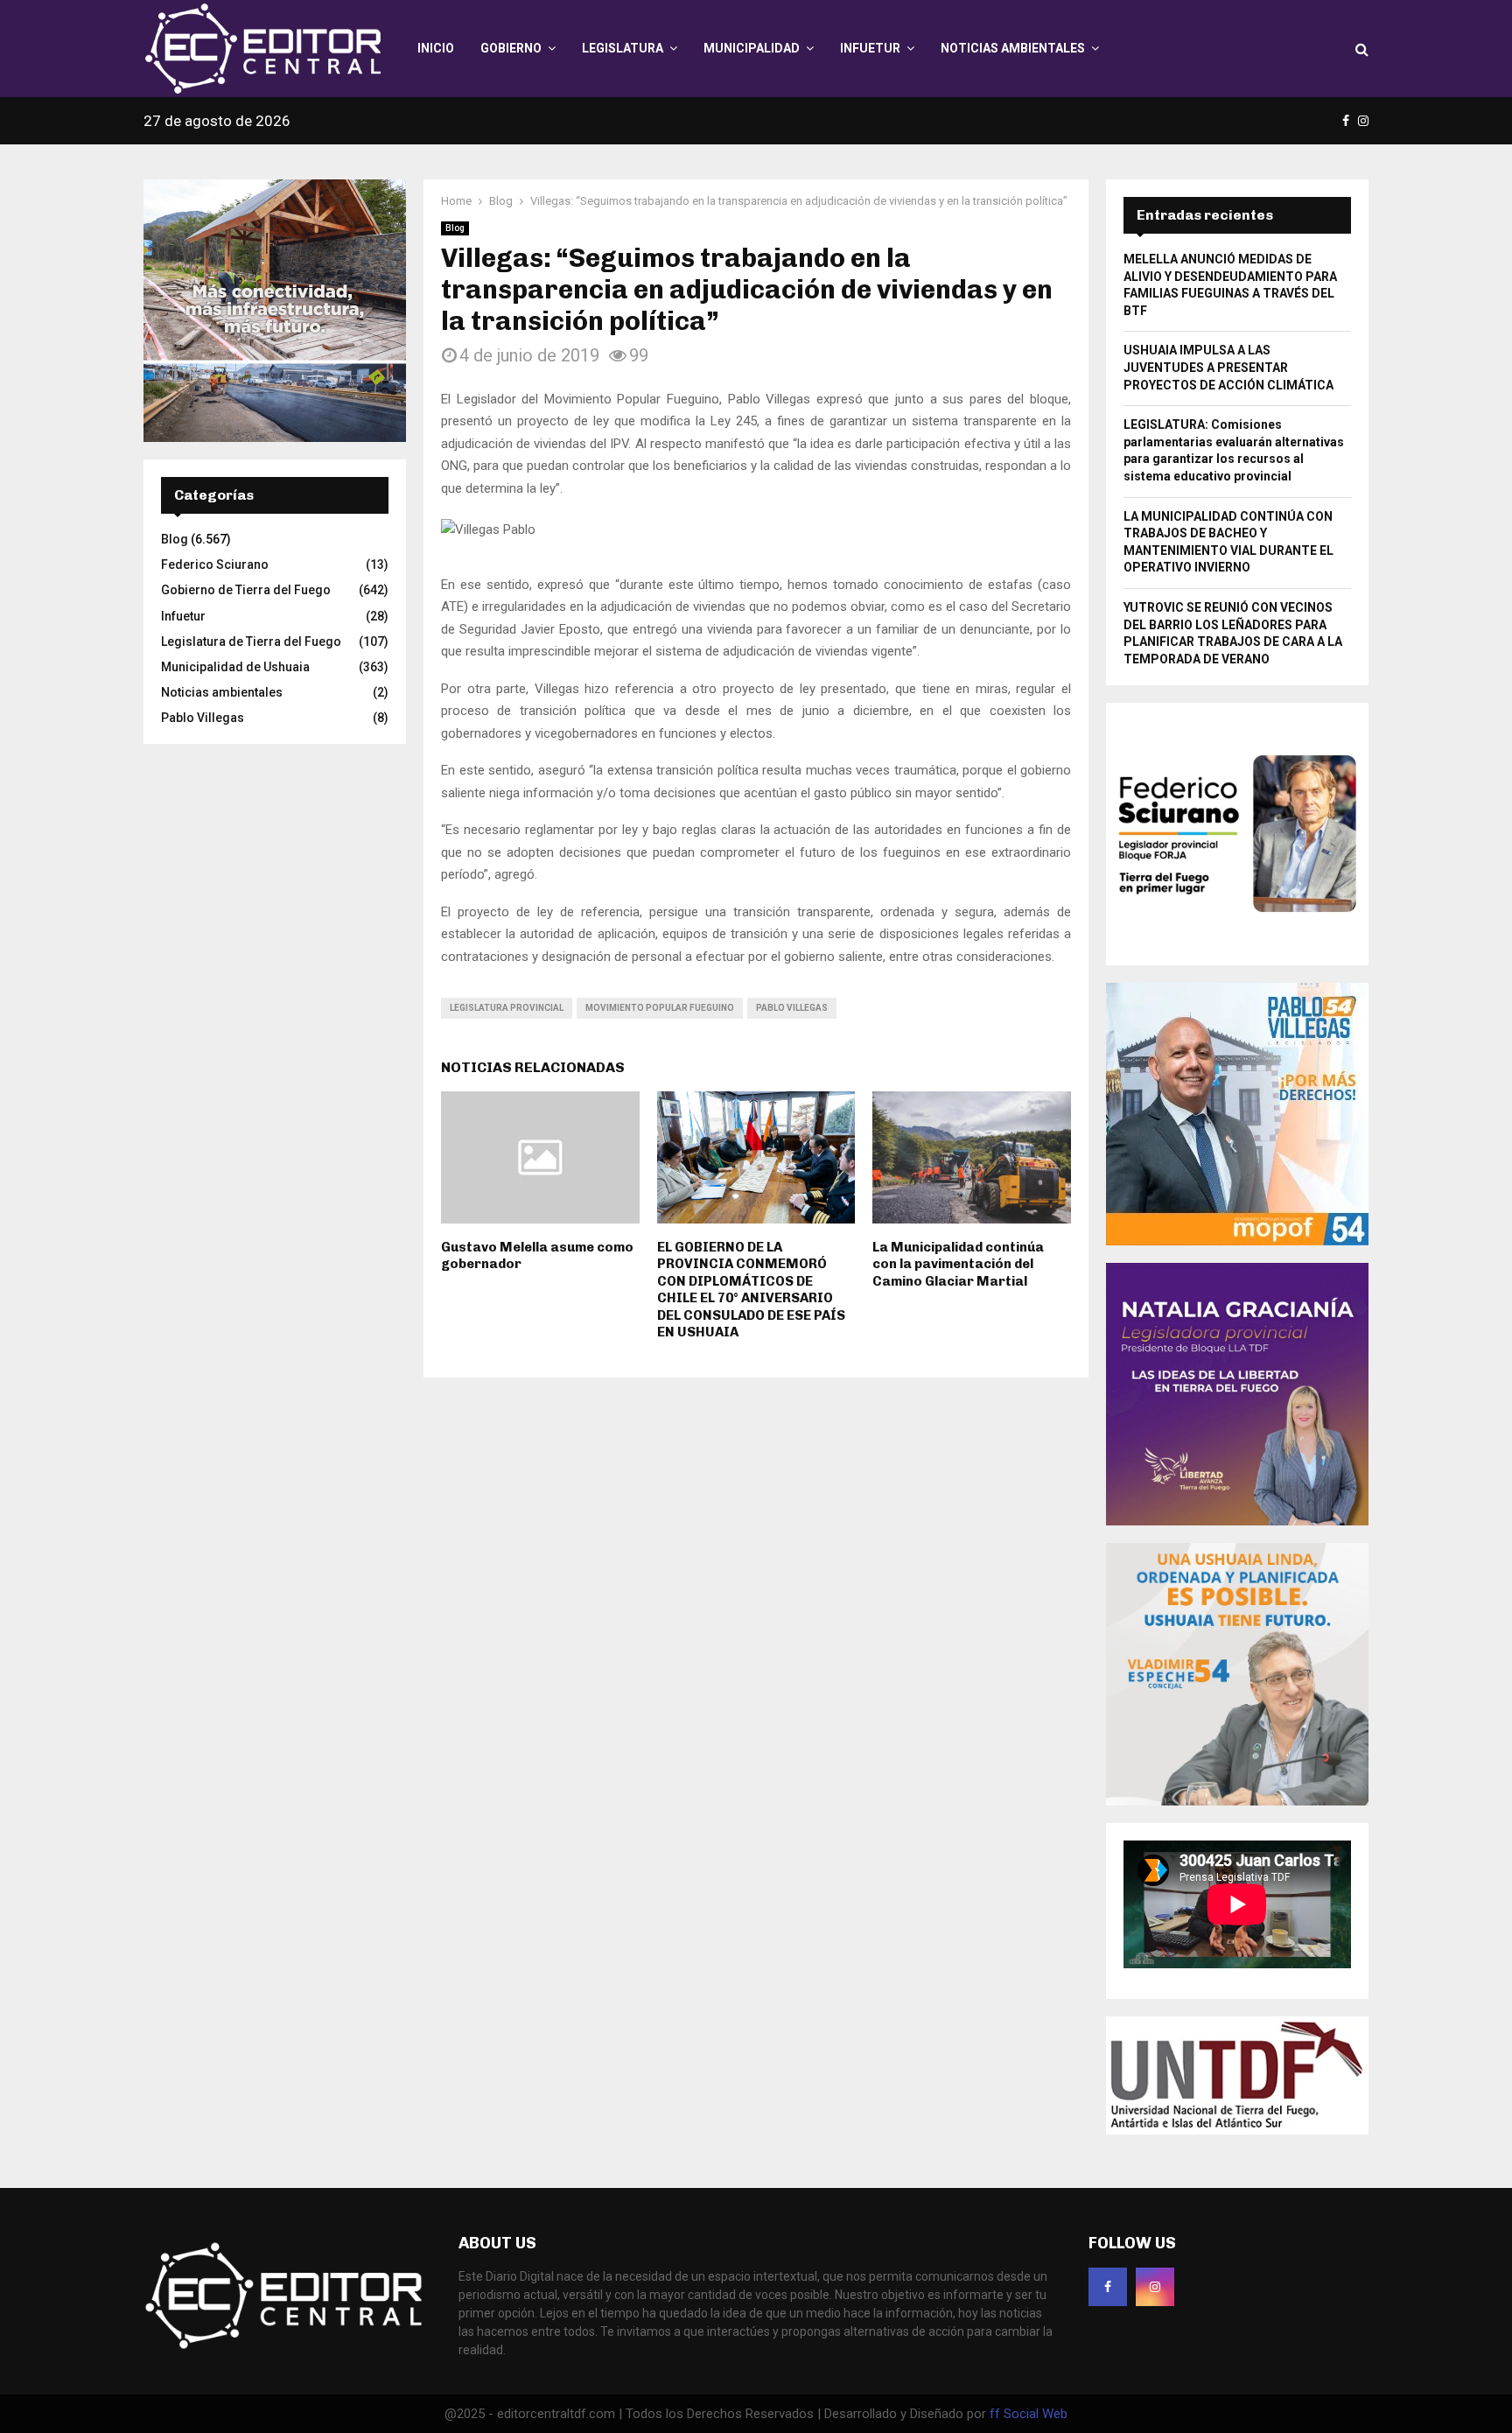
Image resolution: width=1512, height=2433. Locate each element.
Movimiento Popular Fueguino (660, 1008)
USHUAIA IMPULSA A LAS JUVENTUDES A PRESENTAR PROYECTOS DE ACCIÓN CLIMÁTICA (1228, 367)
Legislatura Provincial (507, 1008)
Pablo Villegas (792, 1008)
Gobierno (511, 48)
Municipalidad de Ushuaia (235, 667)
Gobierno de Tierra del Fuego (246, 590)
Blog (455, 228)
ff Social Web (1029, 2414)
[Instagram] (1155, 2287)
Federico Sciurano (215, 564)
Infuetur (870, 48)
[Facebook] (1108, 2287)
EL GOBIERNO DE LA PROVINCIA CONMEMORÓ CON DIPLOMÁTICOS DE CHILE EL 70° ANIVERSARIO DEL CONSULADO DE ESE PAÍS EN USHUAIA (751, 1290)
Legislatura (623, 48)
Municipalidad (752, 48)
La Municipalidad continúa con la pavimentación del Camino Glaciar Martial (958, 1264)
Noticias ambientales (1013, 48)
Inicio (436, 48)
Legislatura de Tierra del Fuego (251, 642)
